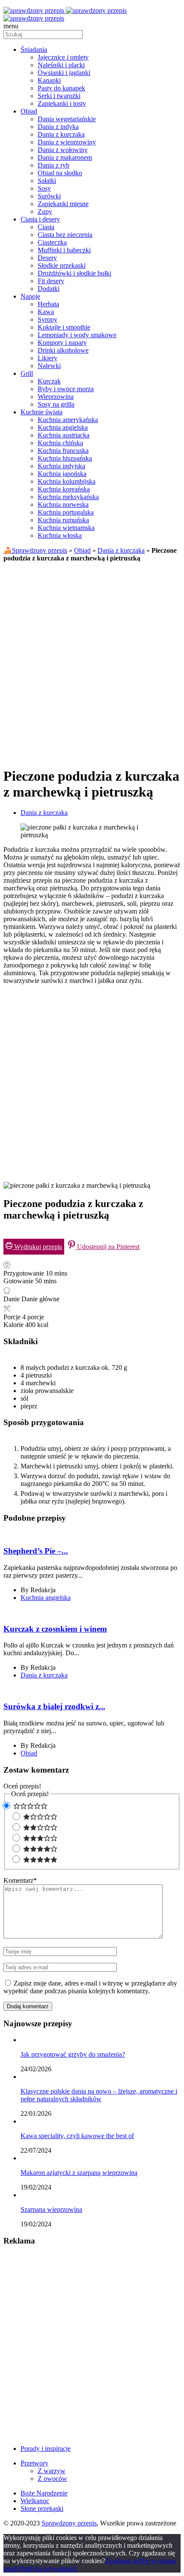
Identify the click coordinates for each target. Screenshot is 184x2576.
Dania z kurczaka (121, 550)
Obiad (82, 550)
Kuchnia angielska (46, 1598)
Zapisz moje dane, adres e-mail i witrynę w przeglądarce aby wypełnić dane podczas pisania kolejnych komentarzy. (90, 1987)
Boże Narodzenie (44, 2493)
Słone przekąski (42, 2509)
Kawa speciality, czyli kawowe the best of (77, 2136)
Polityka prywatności (49, 2569)
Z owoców (52, 2479)
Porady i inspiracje (46, 2449)
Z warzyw (52, 2471)
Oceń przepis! (22, 1786)
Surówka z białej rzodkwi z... (54, 1706)
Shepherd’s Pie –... (36, 1551)
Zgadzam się (122, 2561)
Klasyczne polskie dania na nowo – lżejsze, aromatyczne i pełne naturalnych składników (99, 2095)
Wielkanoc (35, 2501)
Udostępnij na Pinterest (107, 1247)
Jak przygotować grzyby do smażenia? (73, 2054)
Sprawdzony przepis (69, 2523)
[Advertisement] (92, 661)
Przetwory (34, 2463)
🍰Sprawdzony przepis (35, 550)
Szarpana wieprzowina (51, 2209)
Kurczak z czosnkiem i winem (55, 1629)
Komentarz (20, 1880)
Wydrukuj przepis (37, 1247)
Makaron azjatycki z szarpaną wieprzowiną (79, 2173)
